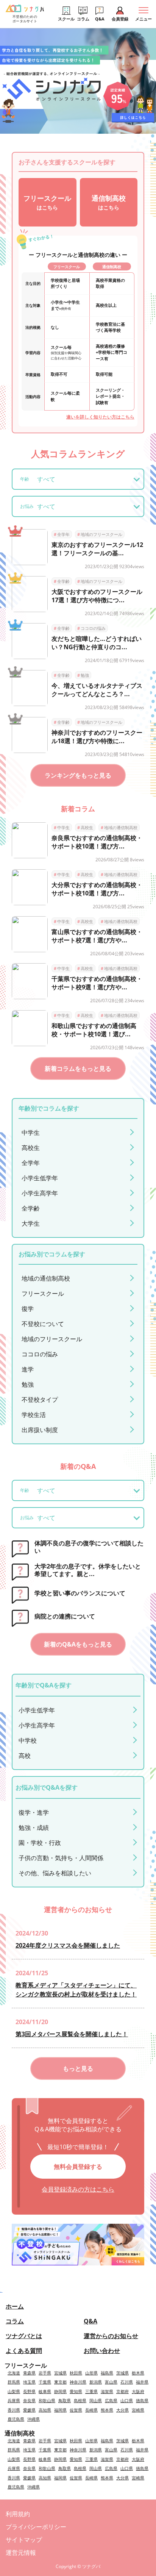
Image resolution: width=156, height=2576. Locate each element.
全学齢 (62, 581)
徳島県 (142, 2400)
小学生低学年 (40, 1178)
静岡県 (60, 2391)
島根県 (80, 2400)
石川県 (127, 2382)
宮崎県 (138, 2410)
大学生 (31, 1223)
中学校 (28, 1740)
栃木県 (138, 2373)
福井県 (142, 2382)
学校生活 (34, 1415)
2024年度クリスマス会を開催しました (68, 1945)
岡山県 (96, 2400)
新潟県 (96, 2382)
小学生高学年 (40, 1193)
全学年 (62, 534)
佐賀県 (76, 2410)
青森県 (29, 2373)
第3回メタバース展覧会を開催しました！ (72, 2034)
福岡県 (60, 2410)
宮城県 (60, 2373)
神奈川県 (78, 2382)
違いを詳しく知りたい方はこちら (100, 417)
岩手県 (45, 2373)
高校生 (85, 827)
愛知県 (76, 2391)
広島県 (111, 2400)
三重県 (91, 2391)
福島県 (107, 2373)
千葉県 (45, 2382)
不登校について (43, 1324)
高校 (25, 1756)
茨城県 (122, 2373)
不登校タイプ (40, 1400)
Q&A (90, 2321)
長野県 (29, 2391)
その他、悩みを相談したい (55, 1873)
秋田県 (76, 2373)
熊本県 (107, 2410)
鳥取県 (65, 2400)
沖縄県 (34, 2419)
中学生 (62, 827)
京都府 (122, 2391)
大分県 (122, 2410)
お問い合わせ (102, 2351)
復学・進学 (34, 1812)
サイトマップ (24, 2540)
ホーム (15, 2306)
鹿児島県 (16, 2419)
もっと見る (78, 2068)
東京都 (60, 2382)
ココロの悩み (91, 628)
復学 (28, 1309)
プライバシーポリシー (36, 2527)
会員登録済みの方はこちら (78, 2189)
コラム (15, 2321)
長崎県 (91, 2410)
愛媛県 (29, 2410)
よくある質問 (24, 2351)
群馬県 (14, 2382)
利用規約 (18, 2514)
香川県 (14, 2410)
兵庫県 (14, 2400)
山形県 (91, 2373)
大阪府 (138, 2391)
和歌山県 (47, 2400)
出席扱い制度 (40, 1430)
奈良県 (29, 2400)
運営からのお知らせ (111, 2336)
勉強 (83, 675)
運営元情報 (21, 2553)
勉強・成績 (34, 1828)
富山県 (111, 2382)
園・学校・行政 (40, 1843)
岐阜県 (45, 2391)
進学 (28, 1369)
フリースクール (43, 1293)
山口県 (127, 2400)
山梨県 (14, 2391)
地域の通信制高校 (119, 827)
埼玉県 (29, 2382)
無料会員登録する (78, 2167)
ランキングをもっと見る (78, 775)
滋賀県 (107, 2391)
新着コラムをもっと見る (78, 1069)
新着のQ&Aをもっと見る (78, 1644)
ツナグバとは (24, 2336)
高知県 (45, 2410)
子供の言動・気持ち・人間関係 (61, 1858)
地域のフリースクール (100, 534)
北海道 (14, 2373)
